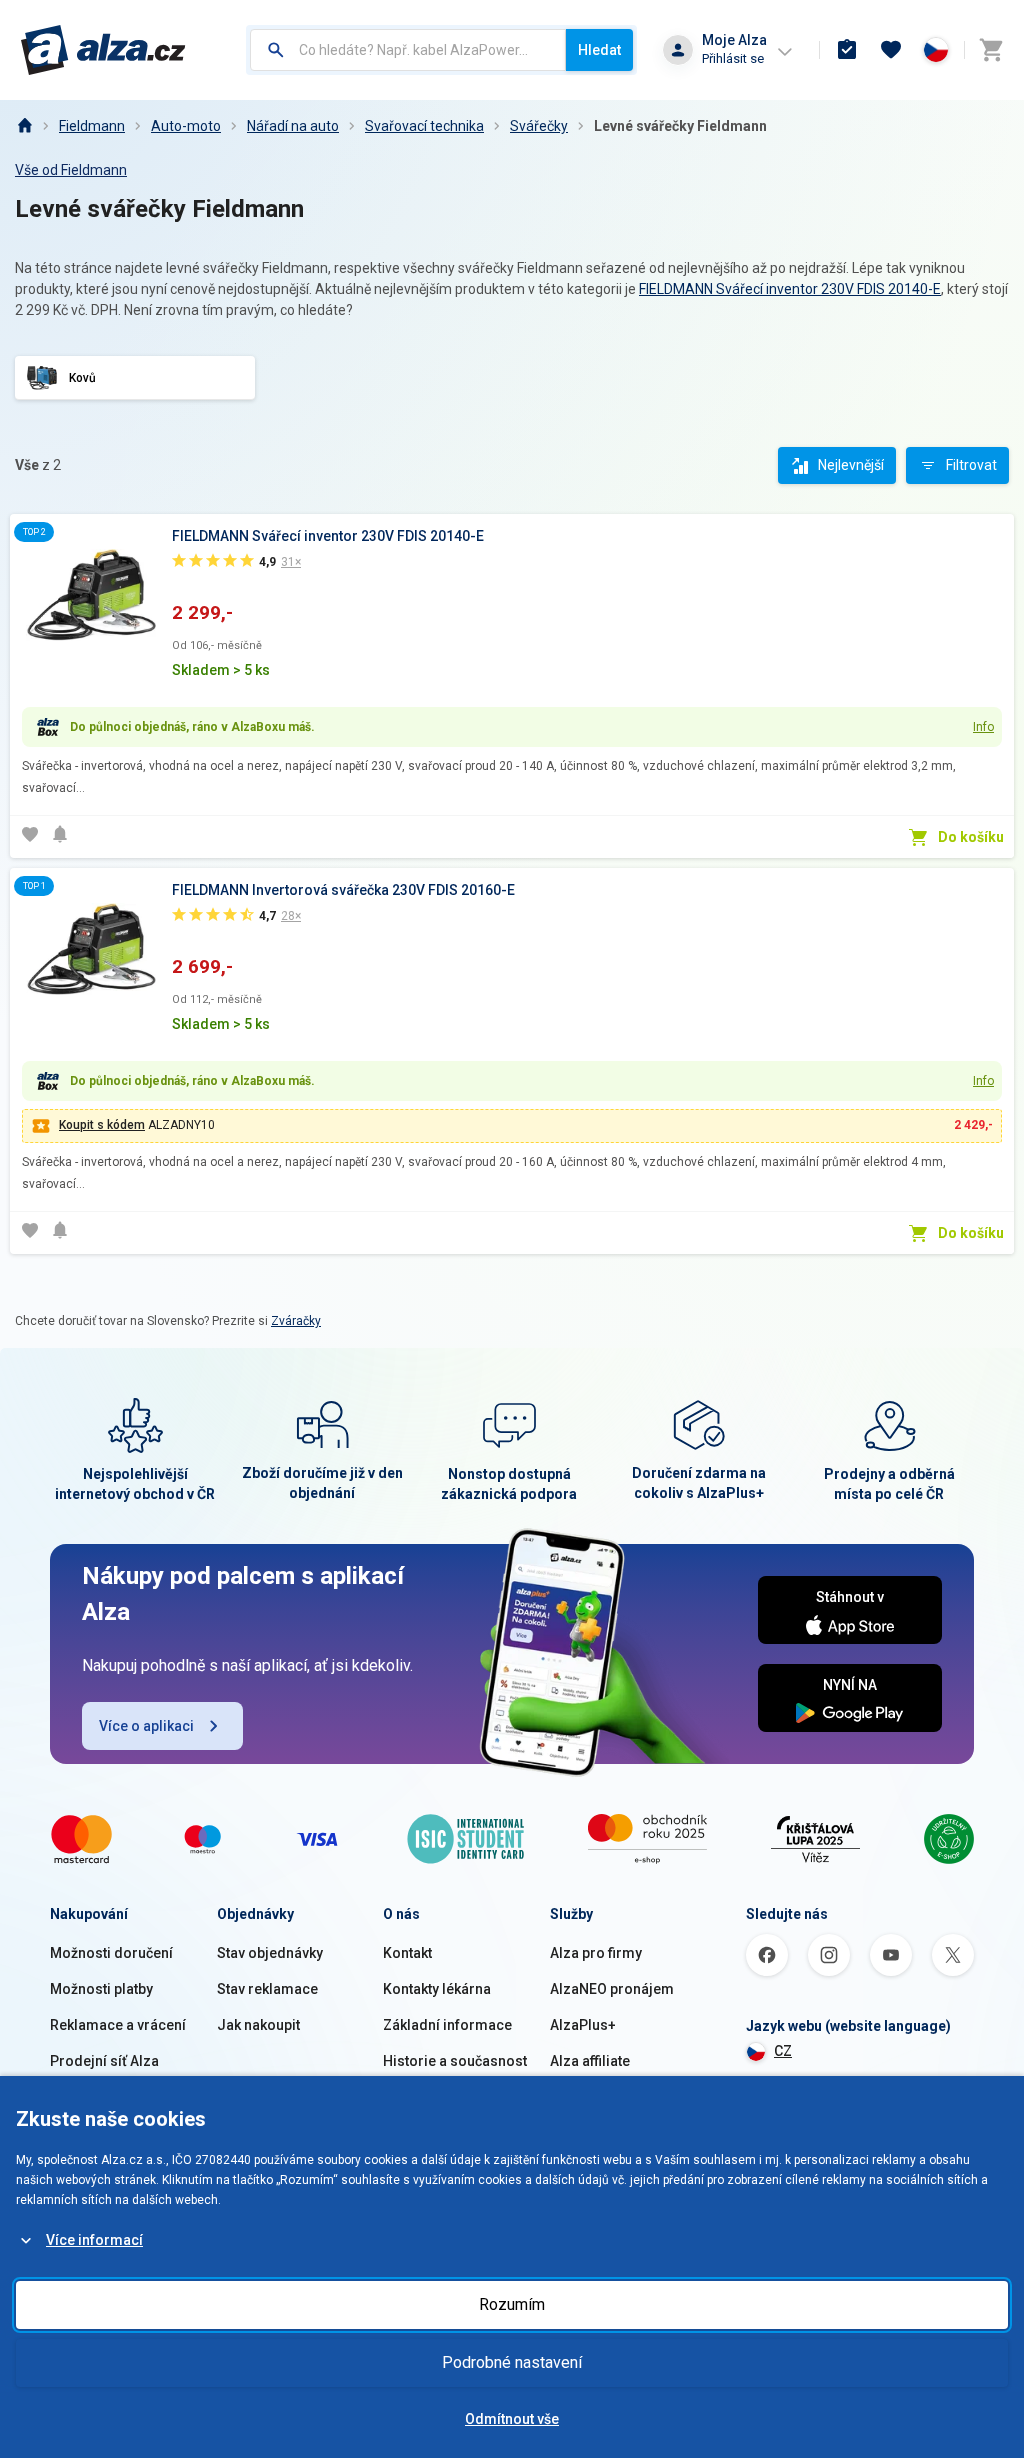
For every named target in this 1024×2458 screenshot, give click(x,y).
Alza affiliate (590, 2061)
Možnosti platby (101, 1989)
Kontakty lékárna (437, 1989)
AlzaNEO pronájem (612, 1989)
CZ (783, 2051)
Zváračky (296, 1321)
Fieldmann (92, 126)
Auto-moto (186, 126)
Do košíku (971, 837)
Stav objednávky (270, 1953)
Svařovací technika (424, 126)
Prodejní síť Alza (104, 2061)
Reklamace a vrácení (118, 2025)
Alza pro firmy (596, 1953)
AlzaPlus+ (583, 2025)
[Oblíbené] (891, 50)
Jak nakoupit (258, 2025)
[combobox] (408, 50)
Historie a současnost (455, 2061)
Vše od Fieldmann (71, 170)
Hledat (599, 50)
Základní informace (447, 2025)
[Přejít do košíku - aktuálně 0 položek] (991, 50)
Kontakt (407, 1953)
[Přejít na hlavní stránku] (103, 50)
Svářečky (539, 126)
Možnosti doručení (111, 1953)
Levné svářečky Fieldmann (680, 126)
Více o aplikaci (146, 1726)
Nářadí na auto (293, 126)
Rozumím (512, 2304)
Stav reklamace (267, 1989)
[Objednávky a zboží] (847, 50)
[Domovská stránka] (24, 126)
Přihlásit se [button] (733, 58)
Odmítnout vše (512, 2419)
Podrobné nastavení (512, 2362)
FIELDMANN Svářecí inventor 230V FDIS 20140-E (790, 289)
